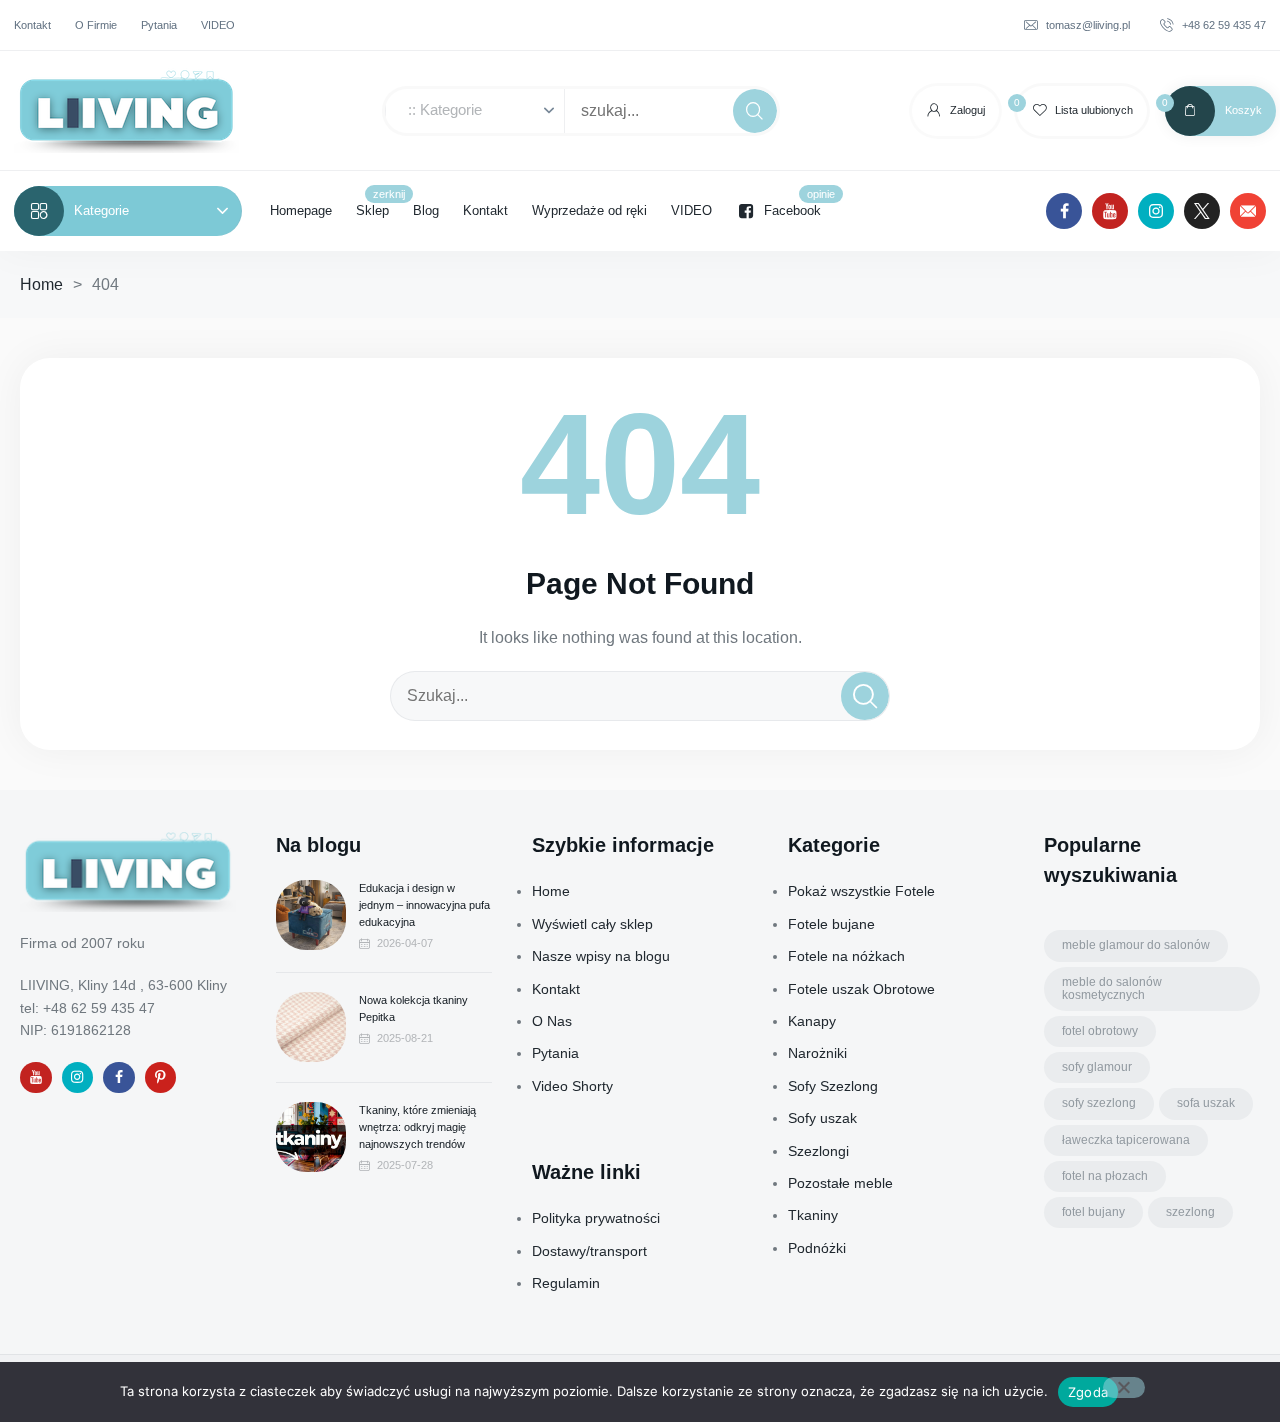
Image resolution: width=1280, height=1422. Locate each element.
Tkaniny (813, 1215)
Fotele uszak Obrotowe (861, 989)
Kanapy (812, 1021)
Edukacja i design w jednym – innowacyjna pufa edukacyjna (424, 905)
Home (41, 284)
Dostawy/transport (589, 1251)
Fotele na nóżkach (846, 956)
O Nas (552, 1021)
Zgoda (1088, 1392)
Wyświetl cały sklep (592, 924)
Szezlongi (818, 1151)
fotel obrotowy (1100, 1031)
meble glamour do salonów (1136, 945)
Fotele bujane (831, 924)
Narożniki (817, 1053)
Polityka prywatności (596, 1218)
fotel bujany (1093, 1212)
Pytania (555, 1053)
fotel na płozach (1105, 1176)
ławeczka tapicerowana (1126, 1140)
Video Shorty (572, 1086)
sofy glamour (1097, 1067)
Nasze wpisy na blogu (601, 956)
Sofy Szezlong (833, 1086)
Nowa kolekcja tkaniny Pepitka (413, 1008)
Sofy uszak (822, 1118)
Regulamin (566, 1283)
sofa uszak (1206, 1103)
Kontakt (556, 989)
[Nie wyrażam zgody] (1124, 1387)
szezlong (1190, 1212)
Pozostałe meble (840, 1183)
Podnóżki (817, 1248)
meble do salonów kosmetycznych (1112, 988)
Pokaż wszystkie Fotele (861, 891)
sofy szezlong (1099, 1103)
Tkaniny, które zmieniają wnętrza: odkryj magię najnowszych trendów (417, 1127)
